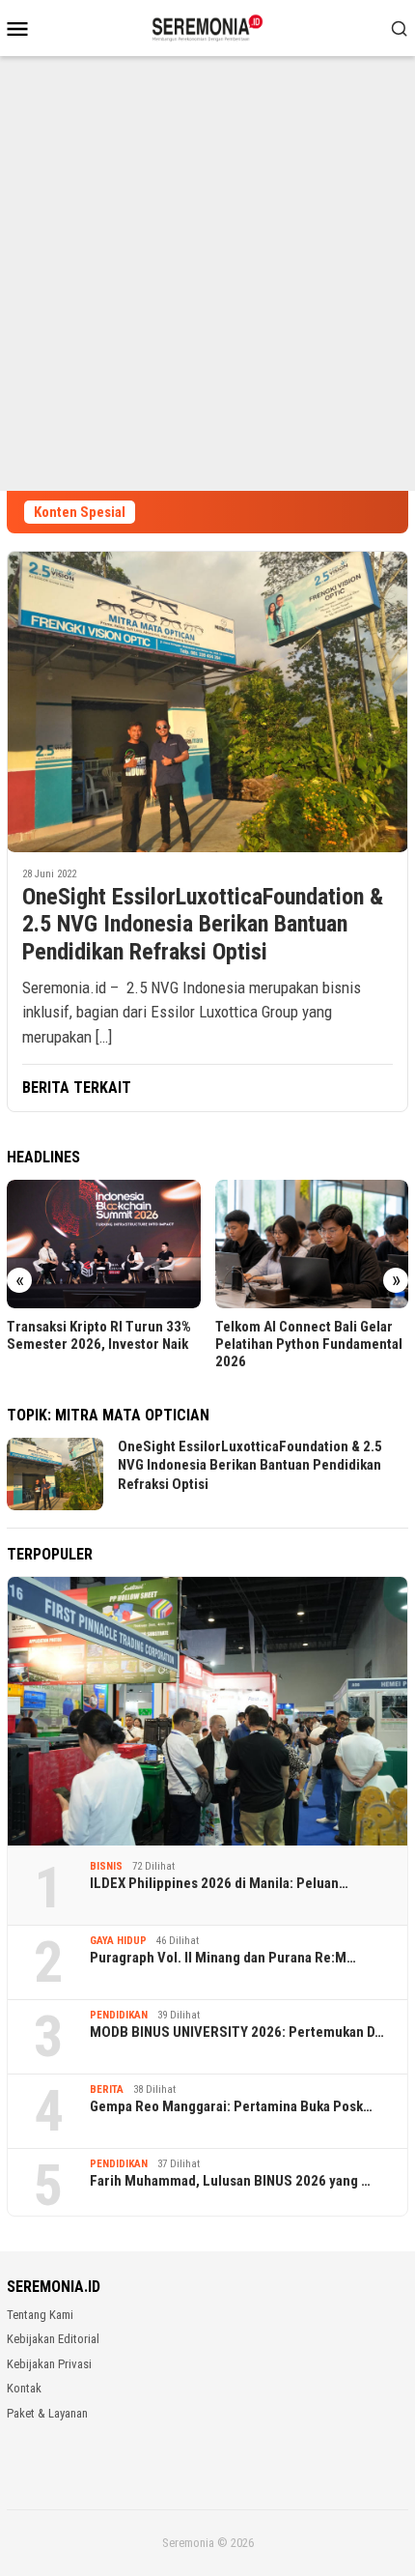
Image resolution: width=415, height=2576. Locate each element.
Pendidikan (119, 2015)
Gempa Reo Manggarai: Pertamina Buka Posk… (231, 2106)
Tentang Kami (40, 2315)
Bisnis (106, 1866)
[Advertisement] (207, 273)
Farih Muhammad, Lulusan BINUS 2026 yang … (230, 2181)
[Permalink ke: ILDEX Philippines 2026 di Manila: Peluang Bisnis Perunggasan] (207, 1711)
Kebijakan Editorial (53, 2339)
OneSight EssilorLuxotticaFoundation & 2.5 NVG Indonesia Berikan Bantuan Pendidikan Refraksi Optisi (203, 925)
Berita (107, 2089)
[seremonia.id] (208, 26)
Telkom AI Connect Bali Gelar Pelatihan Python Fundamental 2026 (309, 1344)
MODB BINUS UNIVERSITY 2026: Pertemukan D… (237, 2032)
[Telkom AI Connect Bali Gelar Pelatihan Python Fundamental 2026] (312, 1245)
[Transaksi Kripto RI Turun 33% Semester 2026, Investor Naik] (104, 1245)
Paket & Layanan (47, 2413)
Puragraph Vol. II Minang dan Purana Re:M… (223, 1958)
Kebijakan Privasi (49, 2364)
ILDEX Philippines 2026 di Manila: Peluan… (219, 1883)
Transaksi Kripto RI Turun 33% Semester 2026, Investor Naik (99, 1335)
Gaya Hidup (118, 1941)
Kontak (24, 2388)
